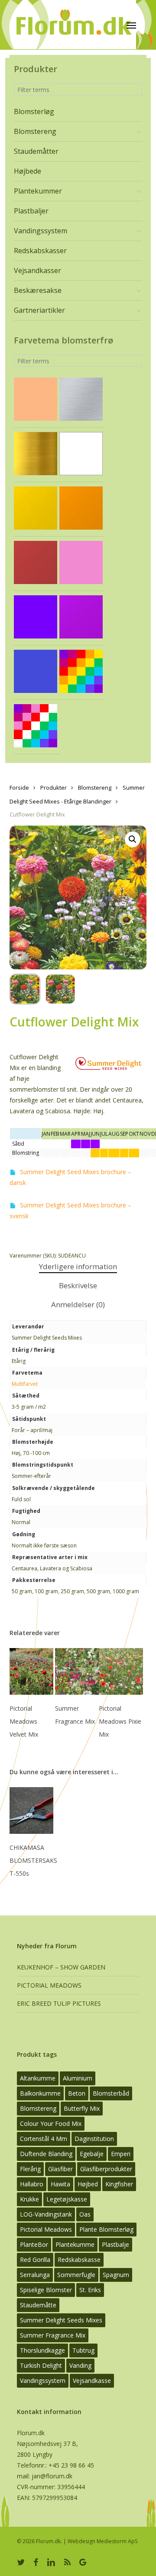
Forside (19, 788)
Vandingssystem (43, 2381)
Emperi (121, 2154)
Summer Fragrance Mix (53, 2335)
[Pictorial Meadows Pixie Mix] (121, 1671)
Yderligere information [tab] (78, 1266)
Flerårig (30, 2169)
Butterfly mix (82, 2108)
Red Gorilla (35, 2260)
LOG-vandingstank (46, 2214)
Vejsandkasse (92, 2381)
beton (77, 2093)
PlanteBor (34, 2244)
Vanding (80, 2365)
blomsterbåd (111, 2093)
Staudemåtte (38, 2305)
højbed (88, 2184)
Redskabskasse (79, 2260)
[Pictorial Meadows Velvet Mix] (31, 1671)
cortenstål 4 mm (44, 2139)
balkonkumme (40, 2093)
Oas (85, 2214)
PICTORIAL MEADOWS (49, 1985)
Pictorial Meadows (46, 2229)
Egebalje (92, 2154)
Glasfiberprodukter (106, 2169)
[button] (133, 839)
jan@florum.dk (52, 2476)
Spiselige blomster (46, 2290)
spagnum (116, 2275)
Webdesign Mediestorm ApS (102, 2541)
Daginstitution (94, 2139)
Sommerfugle (76, 2275)
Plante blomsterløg (106, 2229)
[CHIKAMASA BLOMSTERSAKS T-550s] (31, 1811)
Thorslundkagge (42, 2350)
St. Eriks (90, 2290)
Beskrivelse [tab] (78, 1285)
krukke (29, 2199)
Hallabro (32, 2184)
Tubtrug (83, 2350)
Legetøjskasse (67, 2199)
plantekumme (75, 2244)
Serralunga (35, 2275)
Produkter (54, 788)
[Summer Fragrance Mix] (77, 1671)
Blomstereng (95, 788)
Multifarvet (25, 1384)
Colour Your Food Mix (51, 2123)
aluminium (78, 2078)
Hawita (60, 2184)
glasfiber (60, 2169)
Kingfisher (119, 2184)
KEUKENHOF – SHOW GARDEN (61, 1967)
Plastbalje (115, 2244)
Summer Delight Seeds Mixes (61, 2320)
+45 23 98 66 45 (71, 2465)
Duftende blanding (46, 2154)
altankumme (38, 2078)
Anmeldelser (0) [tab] (78, 1304)
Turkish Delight (41, 2365)
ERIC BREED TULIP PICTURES (59, 2003)
